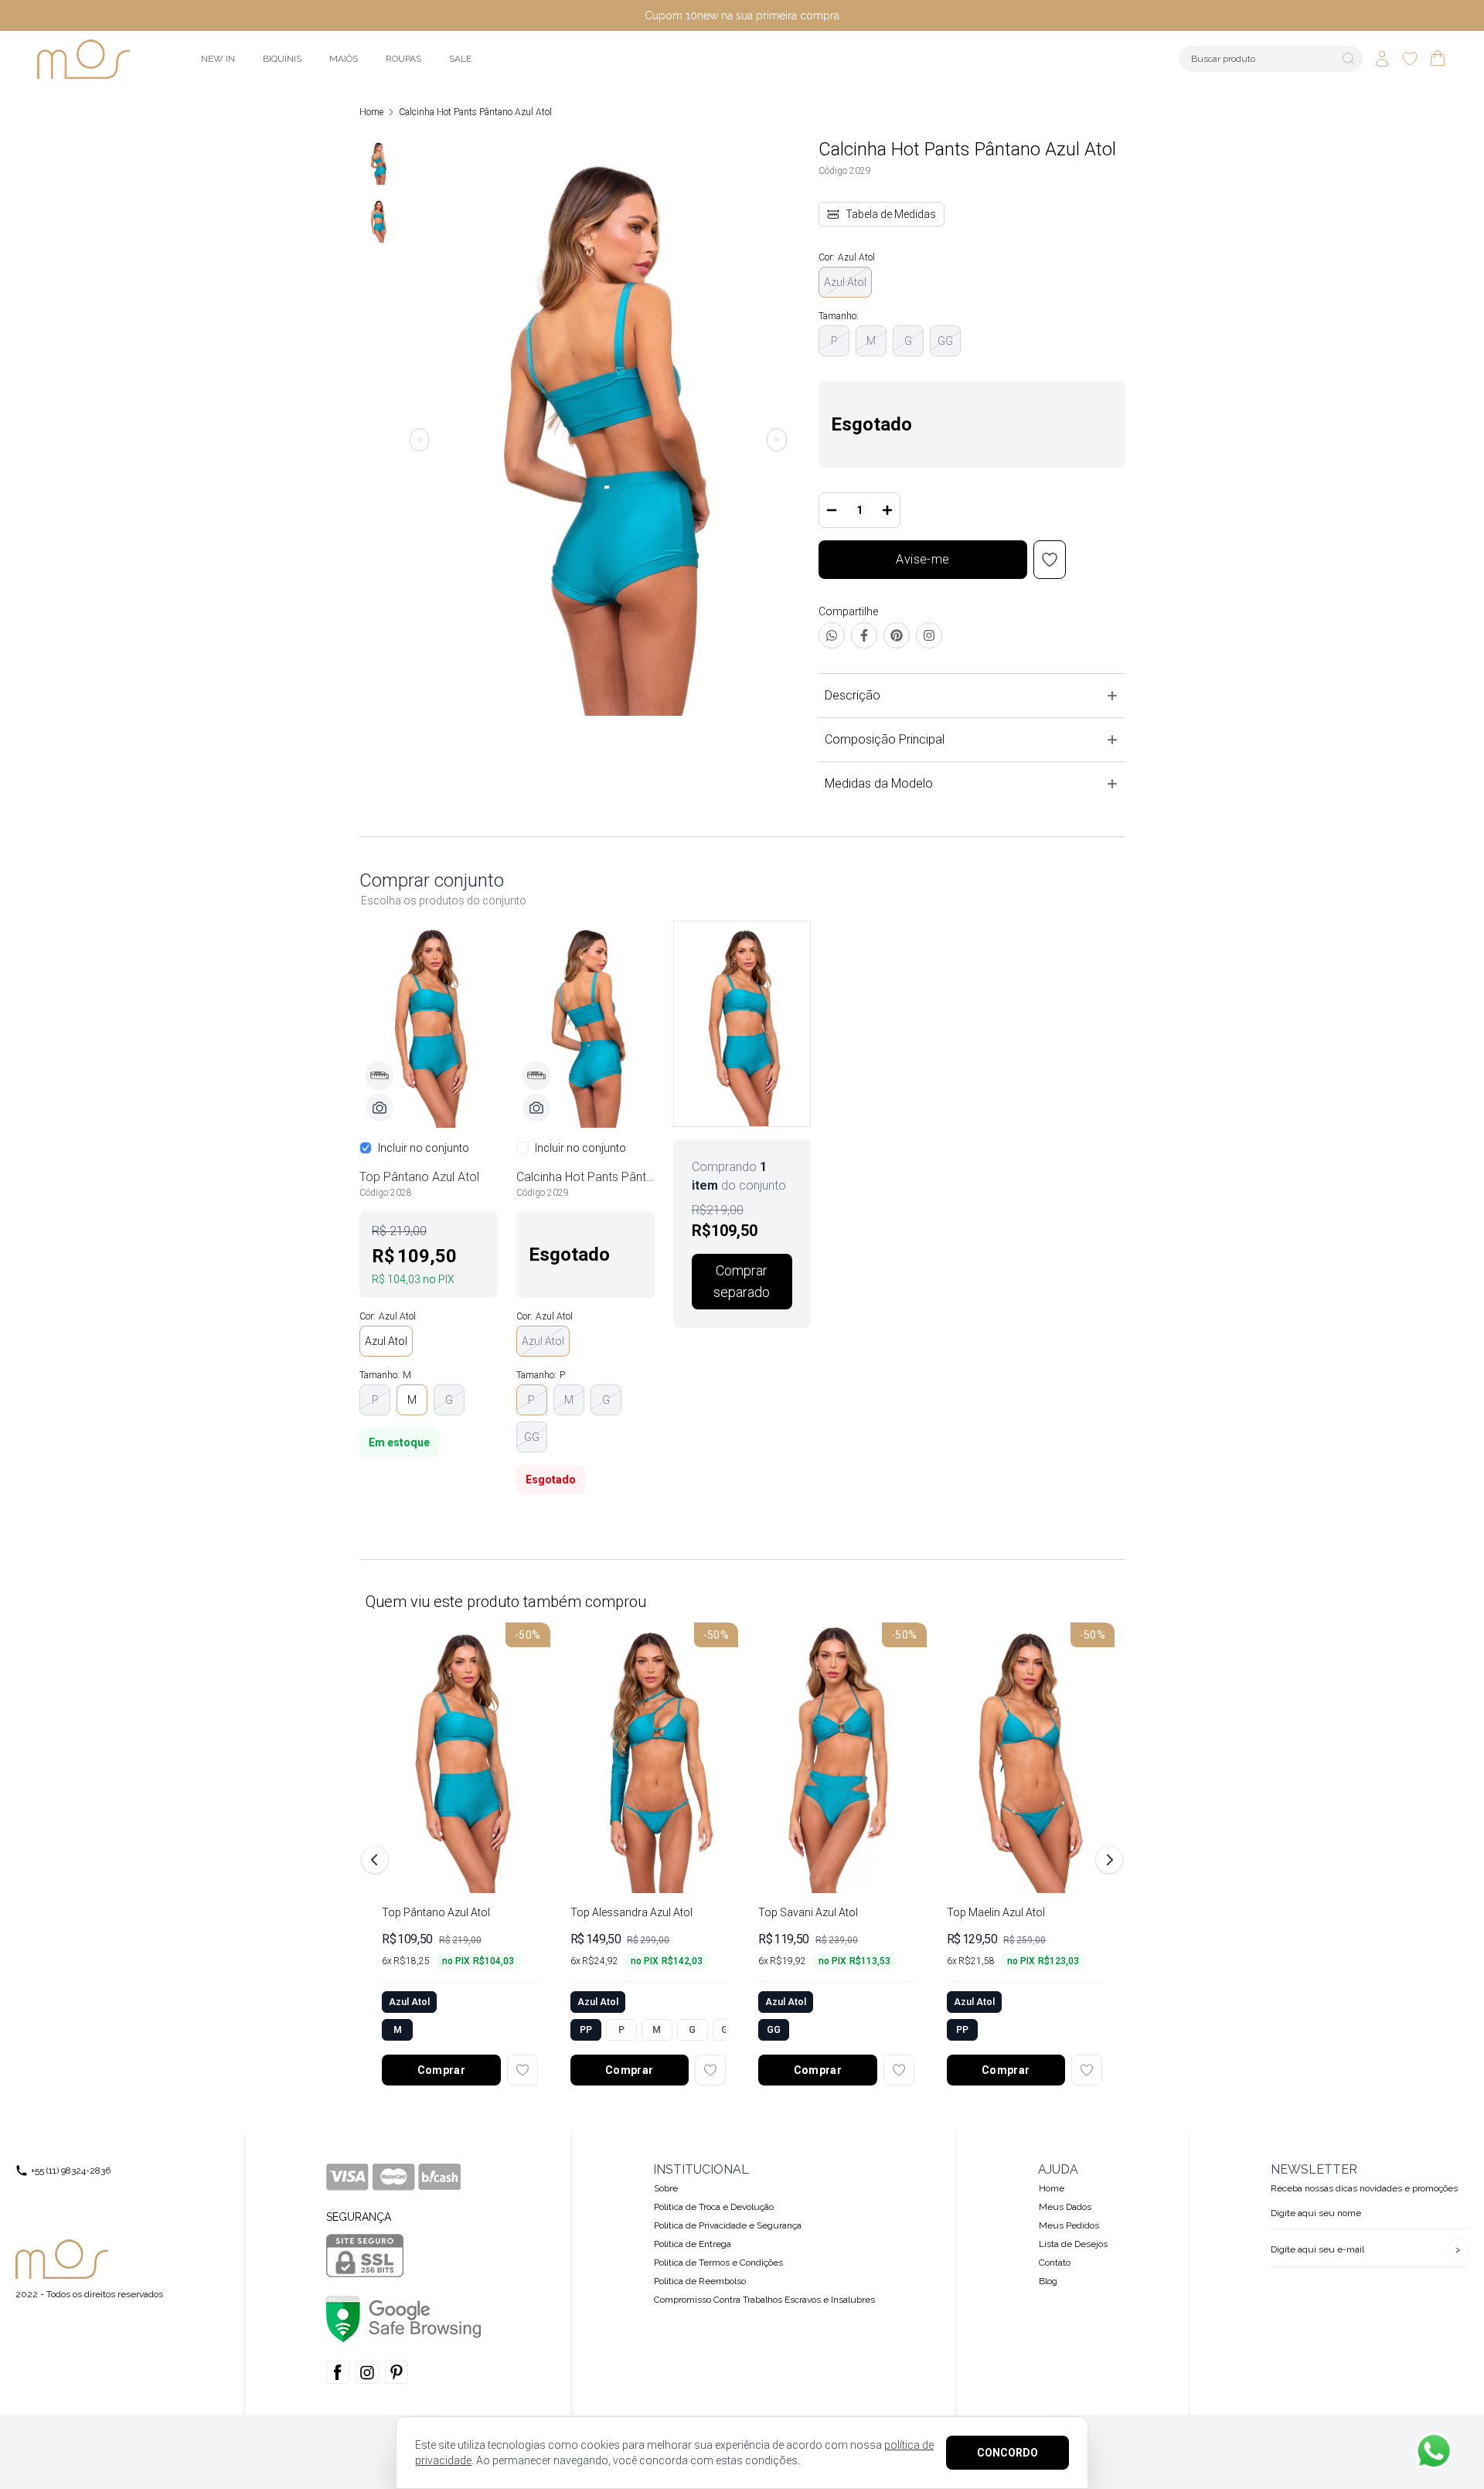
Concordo (1007, 2453)
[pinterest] (397, 2372)
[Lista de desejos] (1410, 59)
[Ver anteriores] (377, 1860)
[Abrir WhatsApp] (1434, 2451)
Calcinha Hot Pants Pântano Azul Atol (475, 112)
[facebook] (338, 2372)
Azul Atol (845, 282)
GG (945, 341)
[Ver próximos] (1107, 1860)
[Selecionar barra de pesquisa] (1349, 59)
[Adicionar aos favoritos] (522, 2070)
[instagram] (367, 2372)
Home (371, 112)
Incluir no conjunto (424, 1148)
